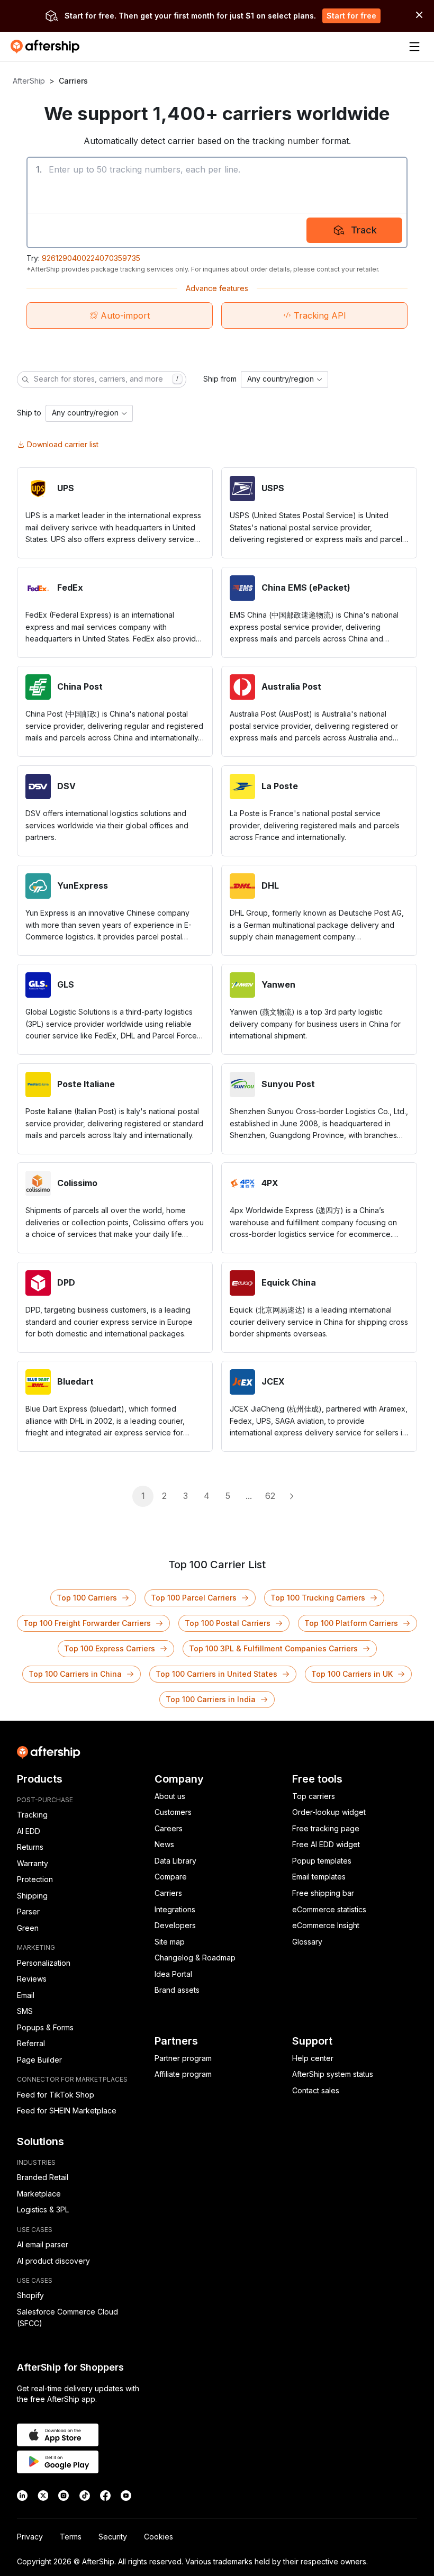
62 (270, 1496)
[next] (291, 1496)
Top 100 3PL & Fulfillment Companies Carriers (273, 1648)
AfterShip (29, 81)
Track (364, 230)
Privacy (30, 2537)
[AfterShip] (48, 47)
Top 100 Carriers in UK (352, 1674)
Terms (71, 2537)
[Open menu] (414, 47)
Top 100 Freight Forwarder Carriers (87, 1623)
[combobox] (284, 379)
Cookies (159, 2537)
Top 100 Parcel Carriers (194, 1598)
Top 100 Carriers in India (211, 1699)
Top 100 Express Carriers (110, 1648)
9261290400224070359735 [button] (91, 258)
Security (113, 2537)
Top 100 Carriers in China (75, 1674)
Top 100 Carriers (87, 1598)
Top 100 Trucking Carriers (318, 1598)
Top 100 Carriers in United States (216, 1674)
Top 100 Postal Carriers (228, 1623)
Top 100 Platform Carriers (351, 1623)
